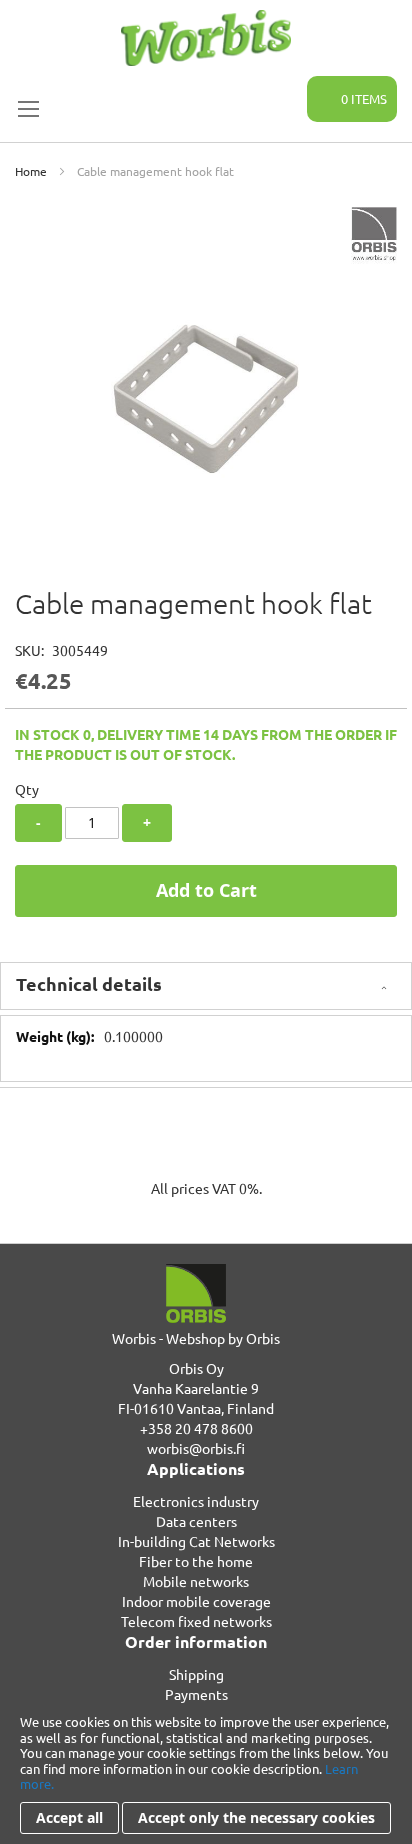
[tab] (206, 986)
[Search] (280, 88)
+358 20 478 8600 (196, 1428)
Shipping (196, 1674)
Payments (196, 1694)
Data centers (196, 1521)
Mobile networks (196, 1581)
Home (31, 171)
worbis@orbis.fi (196, 1448)
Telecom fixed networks (196, 1621)
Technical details (89, 983)
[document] (206, 1774)
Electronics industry (196, 1501)
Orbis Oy (196, 1368)
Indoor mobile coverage (196, 1601)
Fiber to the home (196, 1561)
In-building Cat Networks (196, 1541)
